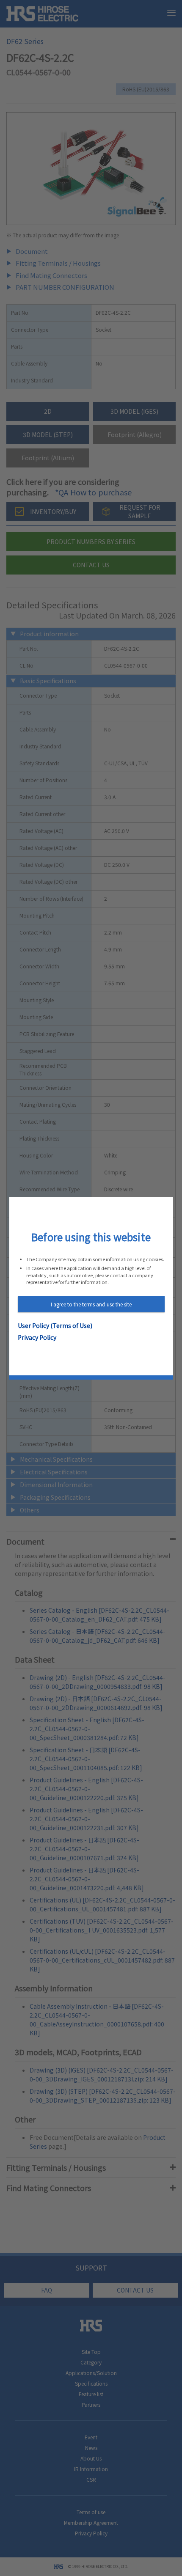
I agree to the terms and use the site (91, 1304)
